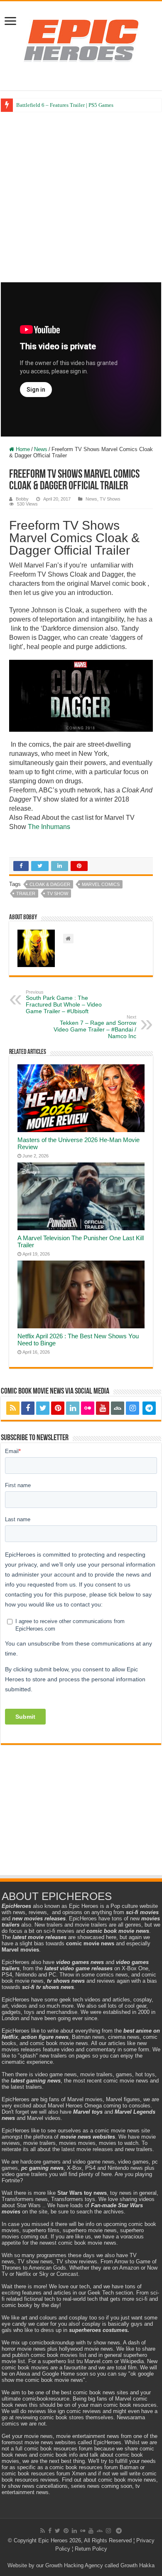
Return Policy (91, 2549)
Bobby (22, 499)
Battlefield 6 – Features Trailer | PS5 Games (65, 105)
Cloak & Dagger (50, 884)
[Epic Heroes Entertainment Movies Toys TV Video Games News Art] (81, 40)
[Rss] (13, 1408)
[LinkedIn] (73, 1408)
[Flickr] (88, 1408)
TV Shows (110, 499)
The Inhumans (50, 827)
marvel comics (101, 884)
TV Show (58, 893)
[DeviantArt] (118, 1408)
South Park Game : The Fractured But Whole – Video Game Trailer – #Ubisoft (64, 1002)
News (41, 449)
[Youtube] (103, 1408)
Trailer (26, 893)
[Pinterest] (58, 1408)
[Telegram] (149, 1408)
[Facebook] (28, 1408)
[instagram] (133, 1408)
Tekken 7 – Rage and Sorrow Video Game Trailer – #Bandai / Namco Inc (95, 1027)
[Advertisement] (81, 197)
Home (22, 449)
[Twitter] (43, 1408)
